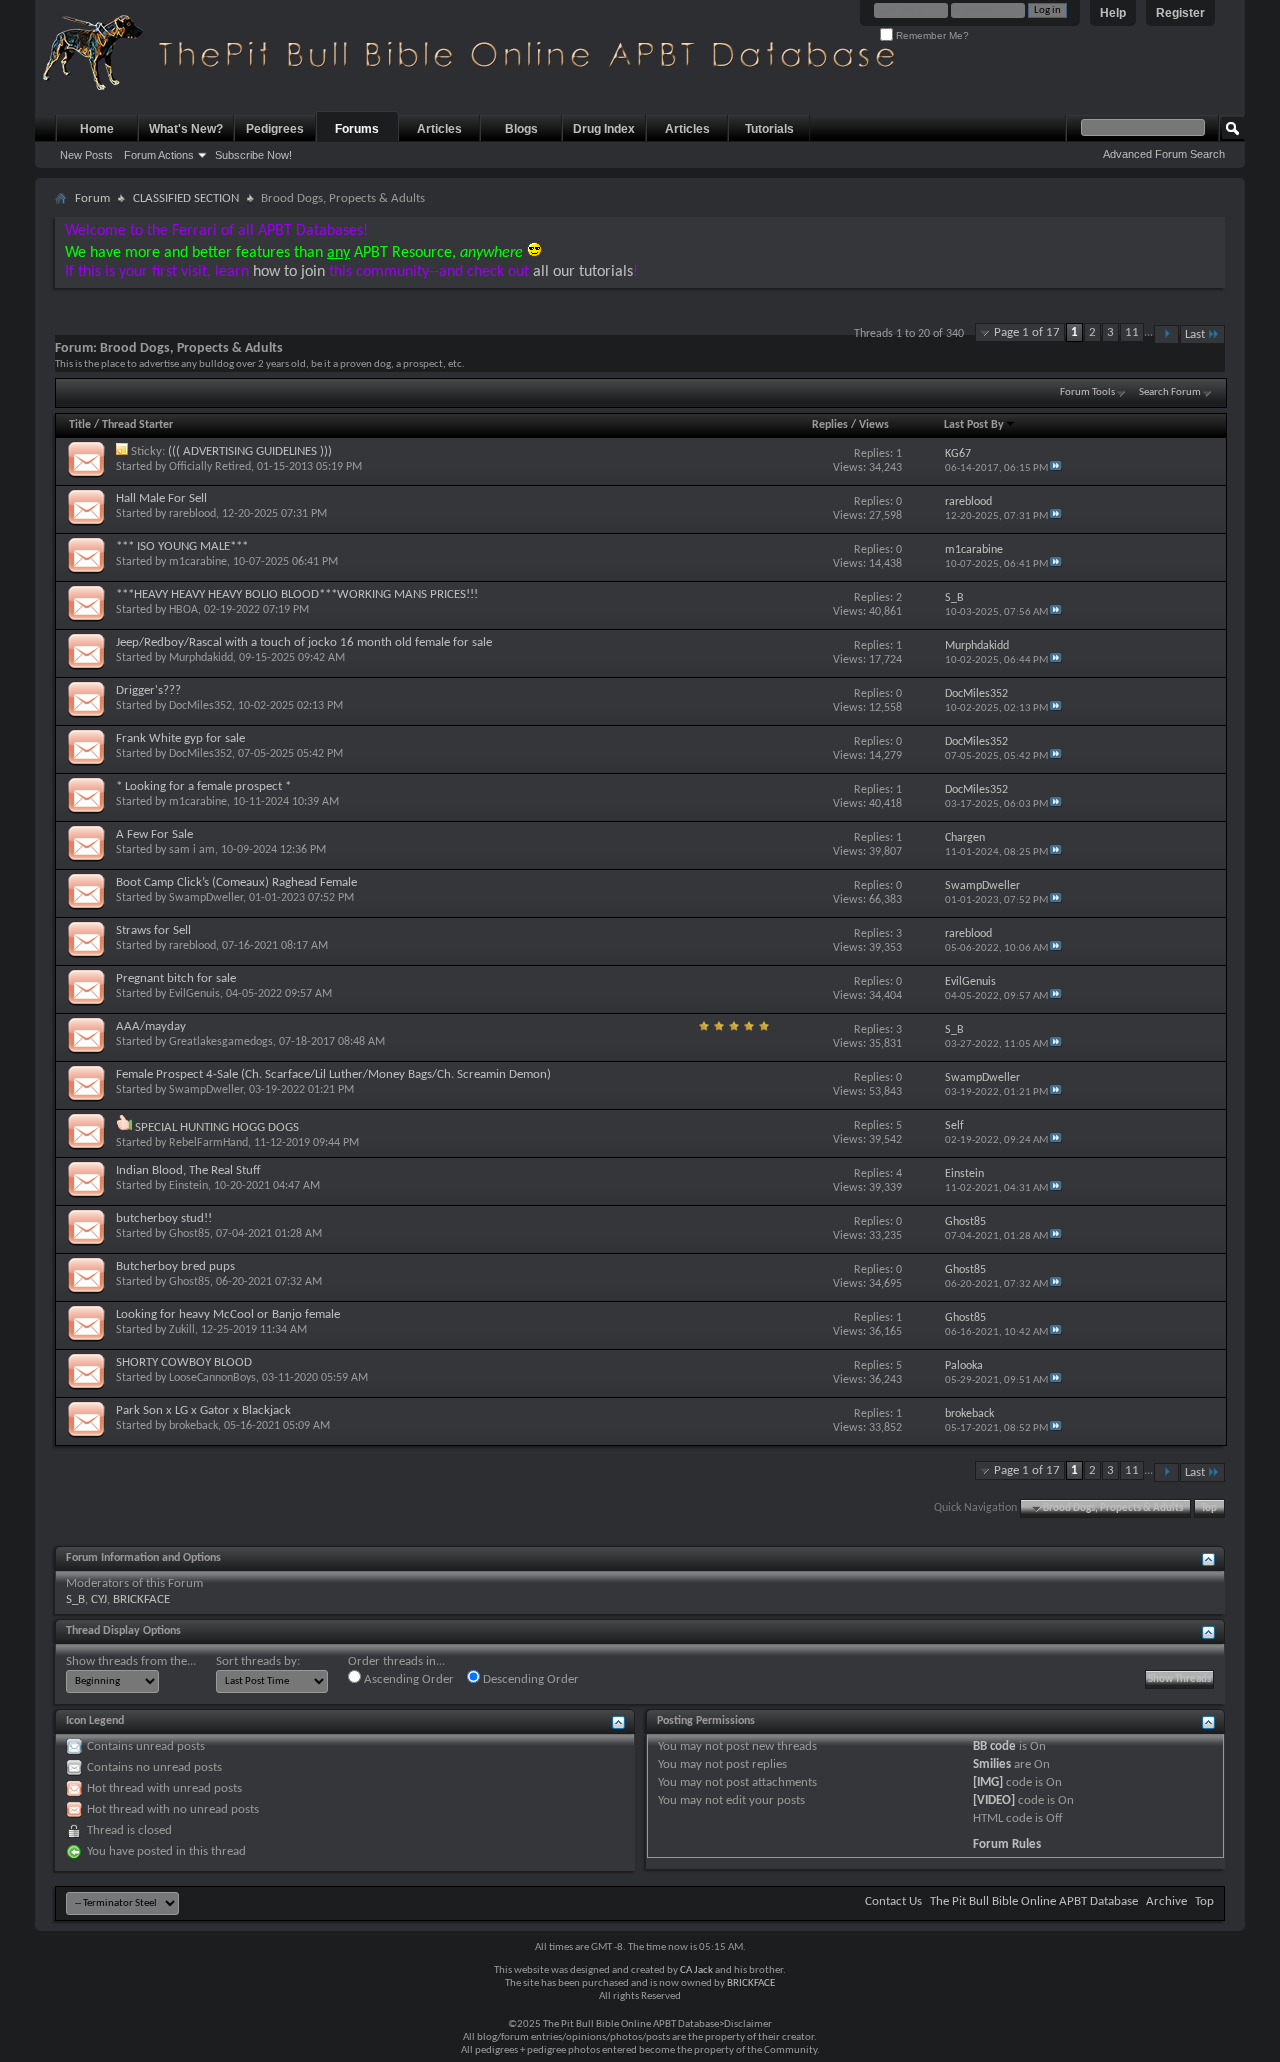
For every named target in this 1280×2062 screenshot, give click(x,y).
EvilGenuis (194, 994)
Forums (357, 129)
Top (1209, 1508)
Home (97, 129)
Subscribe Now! (253, 155)
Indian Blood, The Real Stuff (188, 1170)
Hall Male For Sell (161, 498)
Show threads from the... (131, 1661)
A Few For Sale (154, 834)
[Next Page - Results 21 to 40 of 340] (1166, 334)
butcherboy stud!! (164, 1218)
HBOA (183, 610)
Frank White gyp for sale (180, 738)
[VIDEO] (994, 1800)
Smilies (992, 1764)
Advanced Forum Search (1164, 154)
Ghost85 (189, 1234)
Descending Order (529, 1679)
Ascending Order (407, 1679)
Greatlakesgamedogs (221, 1042)
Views (874, 425)
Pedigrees (275, 129)
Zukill (182, 1330)
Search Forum (1170, 392)
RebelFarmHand (208, 1143)
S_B (75, 1599)
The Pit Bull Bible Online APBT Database (1034, 1901)
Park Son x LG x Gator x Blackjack (203, 1410)
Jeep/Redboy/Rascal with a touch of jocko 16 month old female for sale (304, 642)
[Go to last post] (1056, 468)
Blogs (521, 129)
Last (1195, 334)
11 (1132, 332)
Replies (830, 425)
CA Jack (696, 1970)
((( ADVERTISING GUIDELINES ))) (250, 451)
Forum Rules (1007, 1844)
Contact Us (893, 1901)
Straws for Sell (153, 930)
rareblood (192, 514)
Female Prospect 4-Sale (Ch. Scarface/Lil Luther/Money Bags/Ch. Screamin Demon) (333, 1074)
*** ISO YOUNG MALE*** (182, 546)
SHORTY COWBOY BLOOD (184, 1362)
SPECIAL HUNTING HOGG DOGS (217, 1127)
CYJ (99, 1599)
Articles (439, 129)
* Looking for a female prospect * (203, 786)
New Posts (86, 155)
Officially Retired (210, 467)
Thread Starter (137, 425)
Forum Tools (1087, 392)
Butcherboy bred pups (175, 1266)
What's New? (186, 129)
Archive (1166, 1901)
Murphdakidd (201, 658)
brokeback (193, 1426)
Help (1113, 13)
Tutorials (769, 129)
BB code (994, 1746)
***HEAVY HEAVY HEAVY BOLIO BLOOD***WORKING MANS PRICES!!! (297, 594)
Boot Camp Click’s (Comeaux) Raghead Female (236, 882)
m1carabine (198, 562)
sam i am (192, 850)
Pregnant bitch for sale (176, 978)
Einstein (188, 1186)
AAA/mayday (151, 1026)
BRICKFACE (141, 1599)
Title (80, 425)
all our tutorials (583, 272)
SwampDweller (206, 898)
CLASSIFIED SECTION (186, 198)
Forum (92, 198)
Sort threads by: (258, 1661)
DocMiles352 (200, 706)
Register (1180, 13)
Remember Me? (931, 35)
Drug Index (604, 129)
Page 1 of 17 (1027, 332)
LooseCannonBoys (212, 1378)
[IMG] (988, 1782)
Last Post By (974, 425)
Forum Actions (159, 155)
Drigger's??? (148, 690)
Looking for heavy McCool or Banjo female (228, 1314)
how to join (289, 272)
